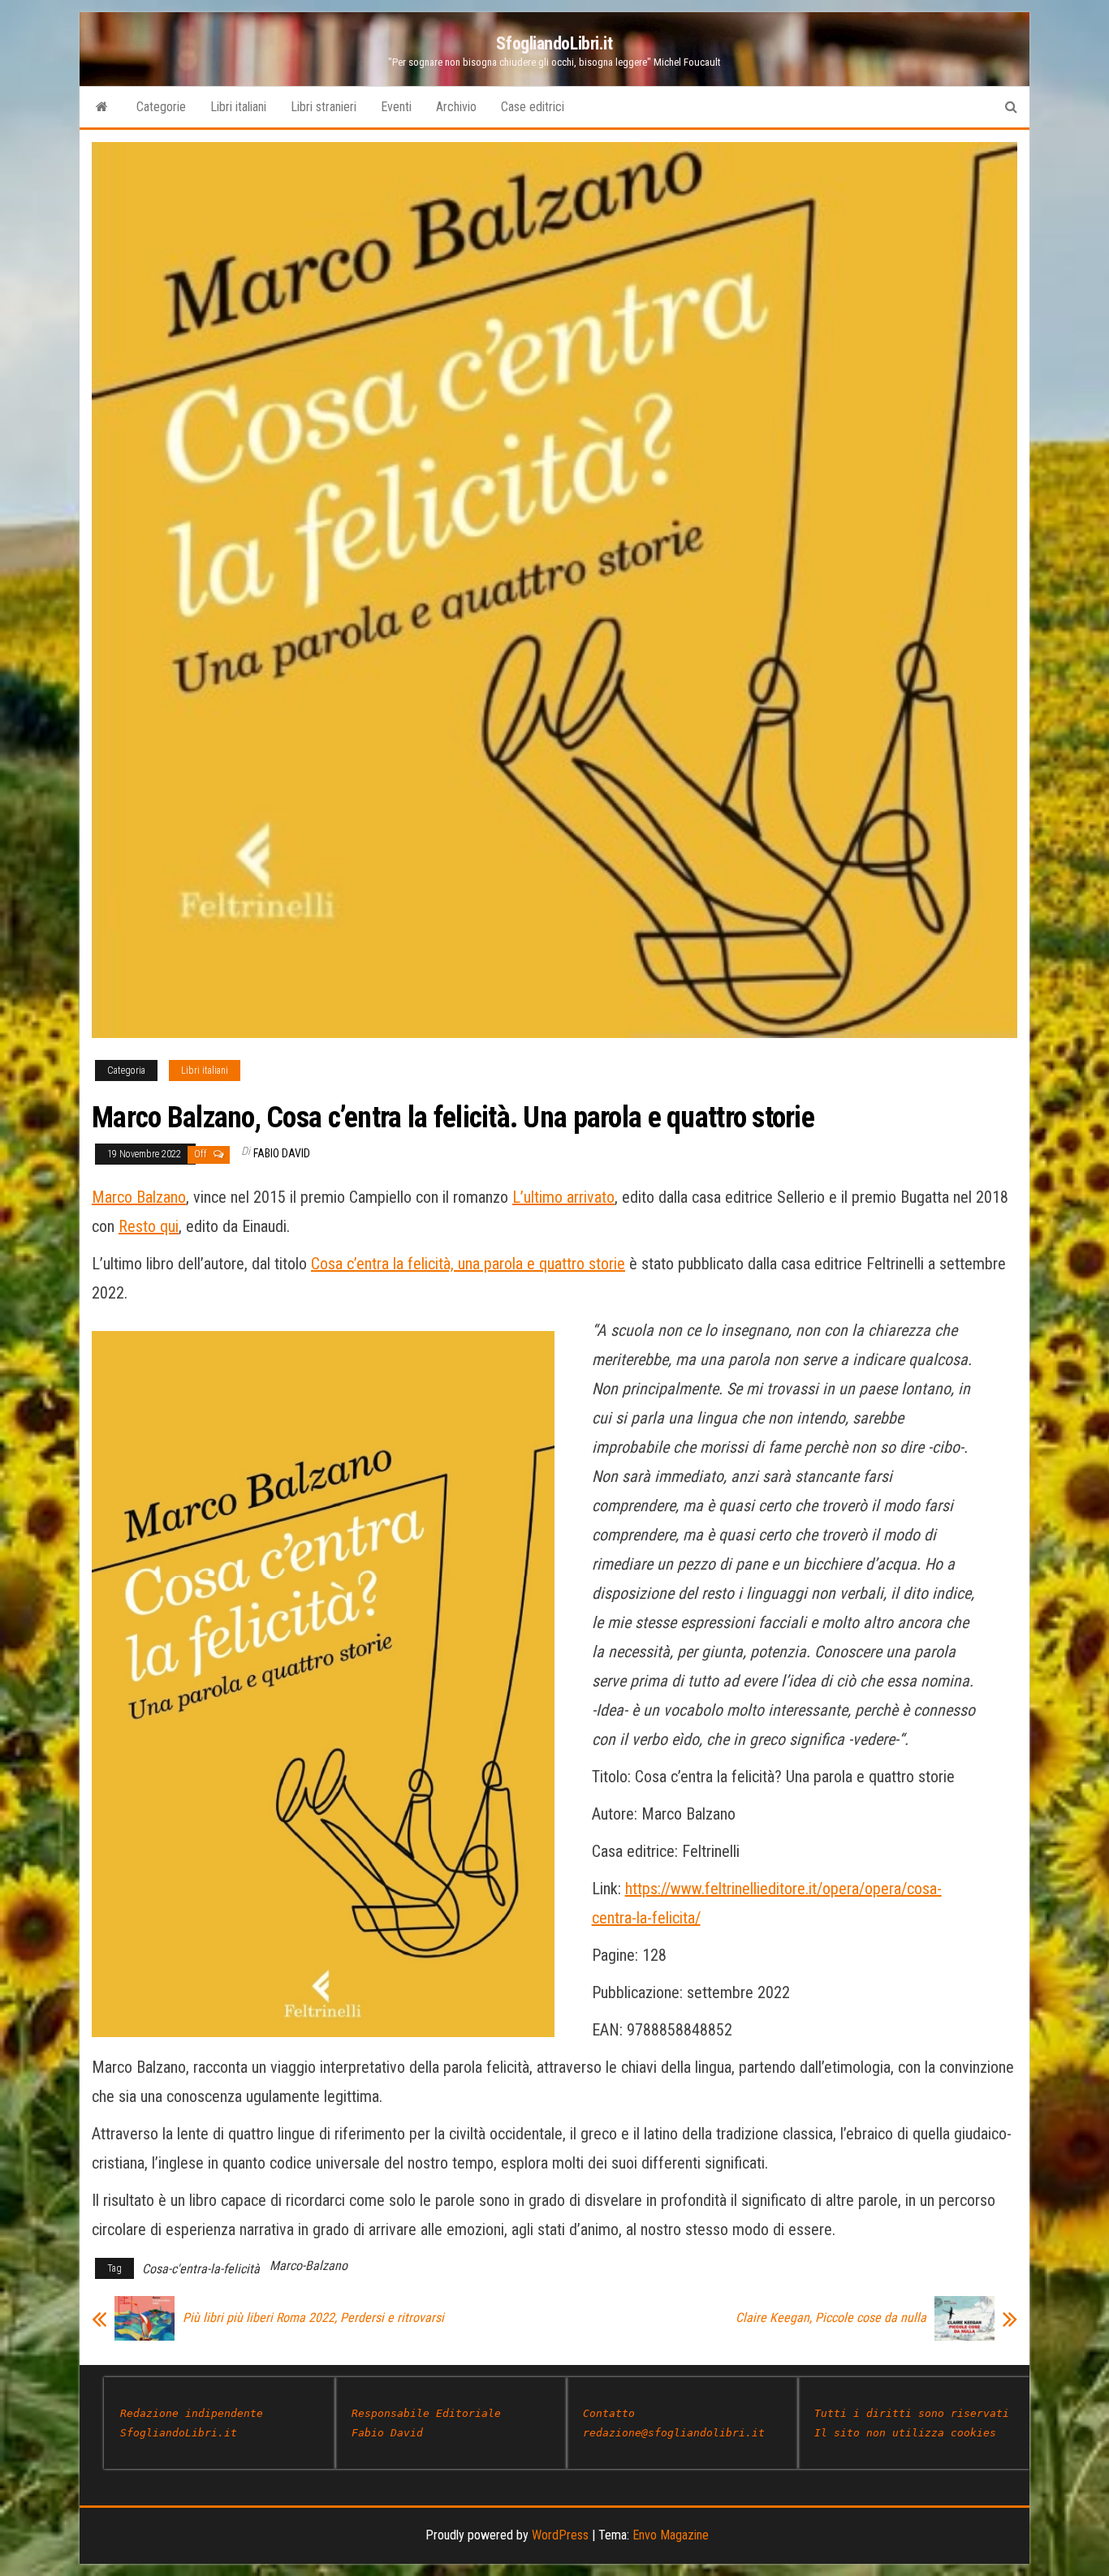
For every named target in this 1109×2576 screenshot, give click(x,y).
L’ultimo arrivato (563, 1197)
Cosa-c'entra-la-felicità (201, 2269)
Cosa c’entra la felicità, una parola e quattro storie (468, 1264)
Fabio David (282, 1153)
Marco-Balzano (309, 2266)
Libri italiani (238, 107)
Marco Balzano (139, 1197)
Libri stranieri (324, 107)
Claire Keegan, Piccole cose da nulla (831, 2318)
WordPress (560, 2535)
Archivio (456, 107)
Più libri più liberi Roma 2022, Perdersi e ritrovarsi (313, 2318)
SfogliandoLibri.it (554, 43)
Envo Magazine (671, 2535)
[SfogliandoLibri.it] (102, 107)
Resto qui (149, 1226)
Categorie (161, 107)
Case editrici (533, 107)
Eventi (396, 107)
